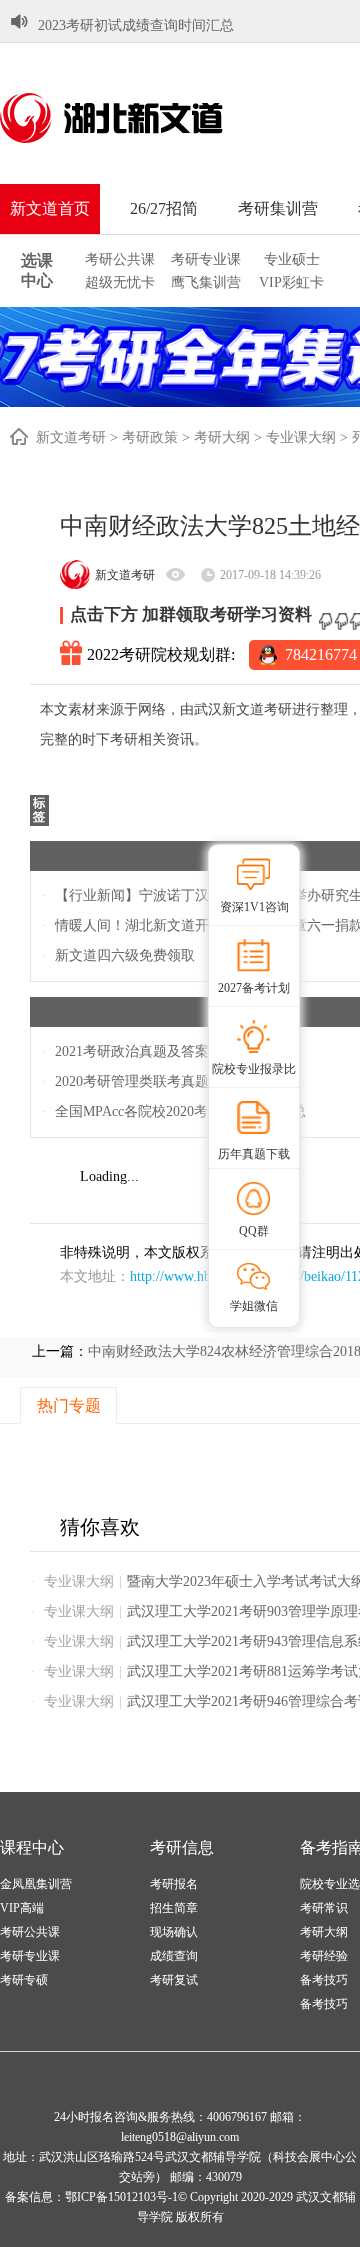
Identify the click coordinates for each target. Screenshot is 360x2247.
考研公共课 (120, 259)
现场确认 (174, 1932)
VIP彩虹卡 (291, 282)
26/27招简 (164, 208)
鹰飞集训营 (206, 282)
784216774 (321, 654)
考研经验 (324, 1956)
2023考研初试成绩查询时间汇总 (136, 25)
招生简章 (174, 1908)
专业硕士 (292, 259)
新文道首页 (50, 208)
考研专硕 (24, 1980)
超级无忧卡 (120, 282)
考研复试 (174, 1980)
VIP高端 (22, 1908)
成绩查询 (174, 1956)
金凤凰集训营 (36, 1884)
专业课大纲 (301, 437)
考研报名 (174, 1884)
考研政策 (150, 437)
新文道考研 (71, 437)
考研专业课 (206, 259)
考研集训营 (278, 208)
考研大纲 (222, 437)
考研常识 (324, 1908)
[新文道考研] (135, 118)
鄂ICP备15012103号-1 (121, 2197)
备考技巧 (324, 1980)
